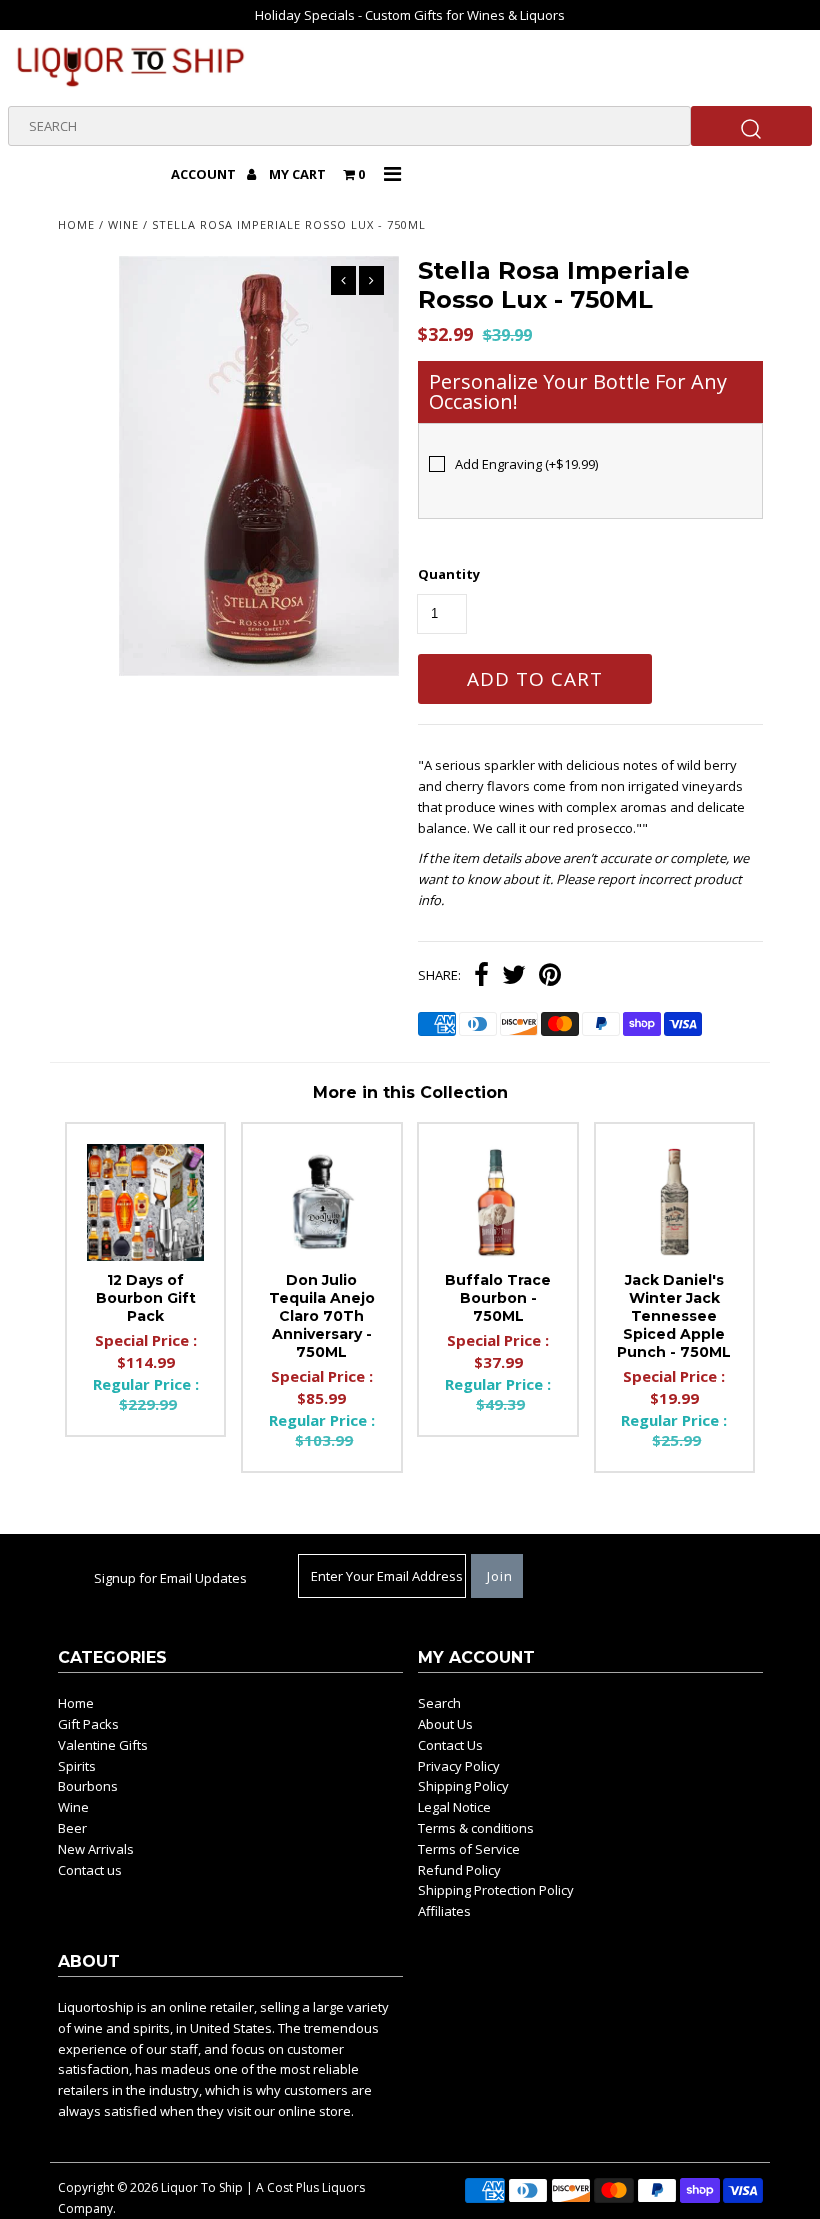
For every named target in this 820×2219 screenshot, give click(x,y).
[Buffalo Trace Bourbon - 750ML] (498, 1203)
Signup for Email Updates (170, 1578)
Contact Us (450, 1745)
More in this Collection (410, 1092)
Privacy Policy (459, 1766)
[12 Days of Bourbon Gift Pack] (146, 1203)
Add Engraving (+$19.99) (526, 464)
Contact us (90, 1870)
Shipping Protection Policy (496, 1890)
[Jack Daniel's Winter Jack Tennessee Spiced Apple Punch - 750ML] (675, 1203)
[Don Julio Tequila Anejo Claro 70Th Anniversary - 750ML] (322, 1203)
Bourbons (88, 1786)
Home (76, 224)
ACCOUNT (205, 174)
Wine (123, 224)
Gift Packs (88, 1724)
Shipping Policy (463, 1786)
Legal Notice (454, 1807)
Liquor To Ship (202, 2187)
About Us (445, 1724)
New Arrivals (96, 1849)
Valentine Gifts (103, 1745)
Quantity (449, 574)
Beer (72, 1828)
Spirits (77, 1766)
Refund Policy (459, 1870)
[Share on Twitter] (514, 977)
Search (439, 1703)
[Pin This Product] (550, 977)
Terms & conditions (476, 1828)
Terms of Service (469, 1849)
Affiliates (444, 1911)
